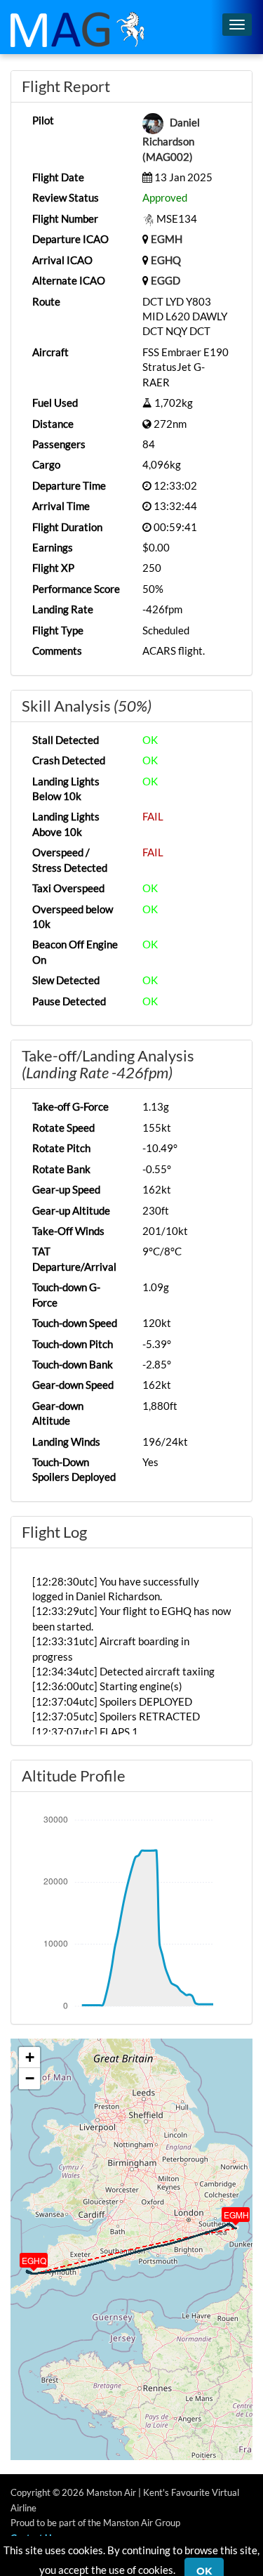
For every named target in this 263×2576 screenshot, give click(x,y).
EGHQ (166, 260)
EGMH (167, 239)
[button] (226, 2211)
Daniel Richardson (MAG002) (171, 139)
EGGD (166, 280)
